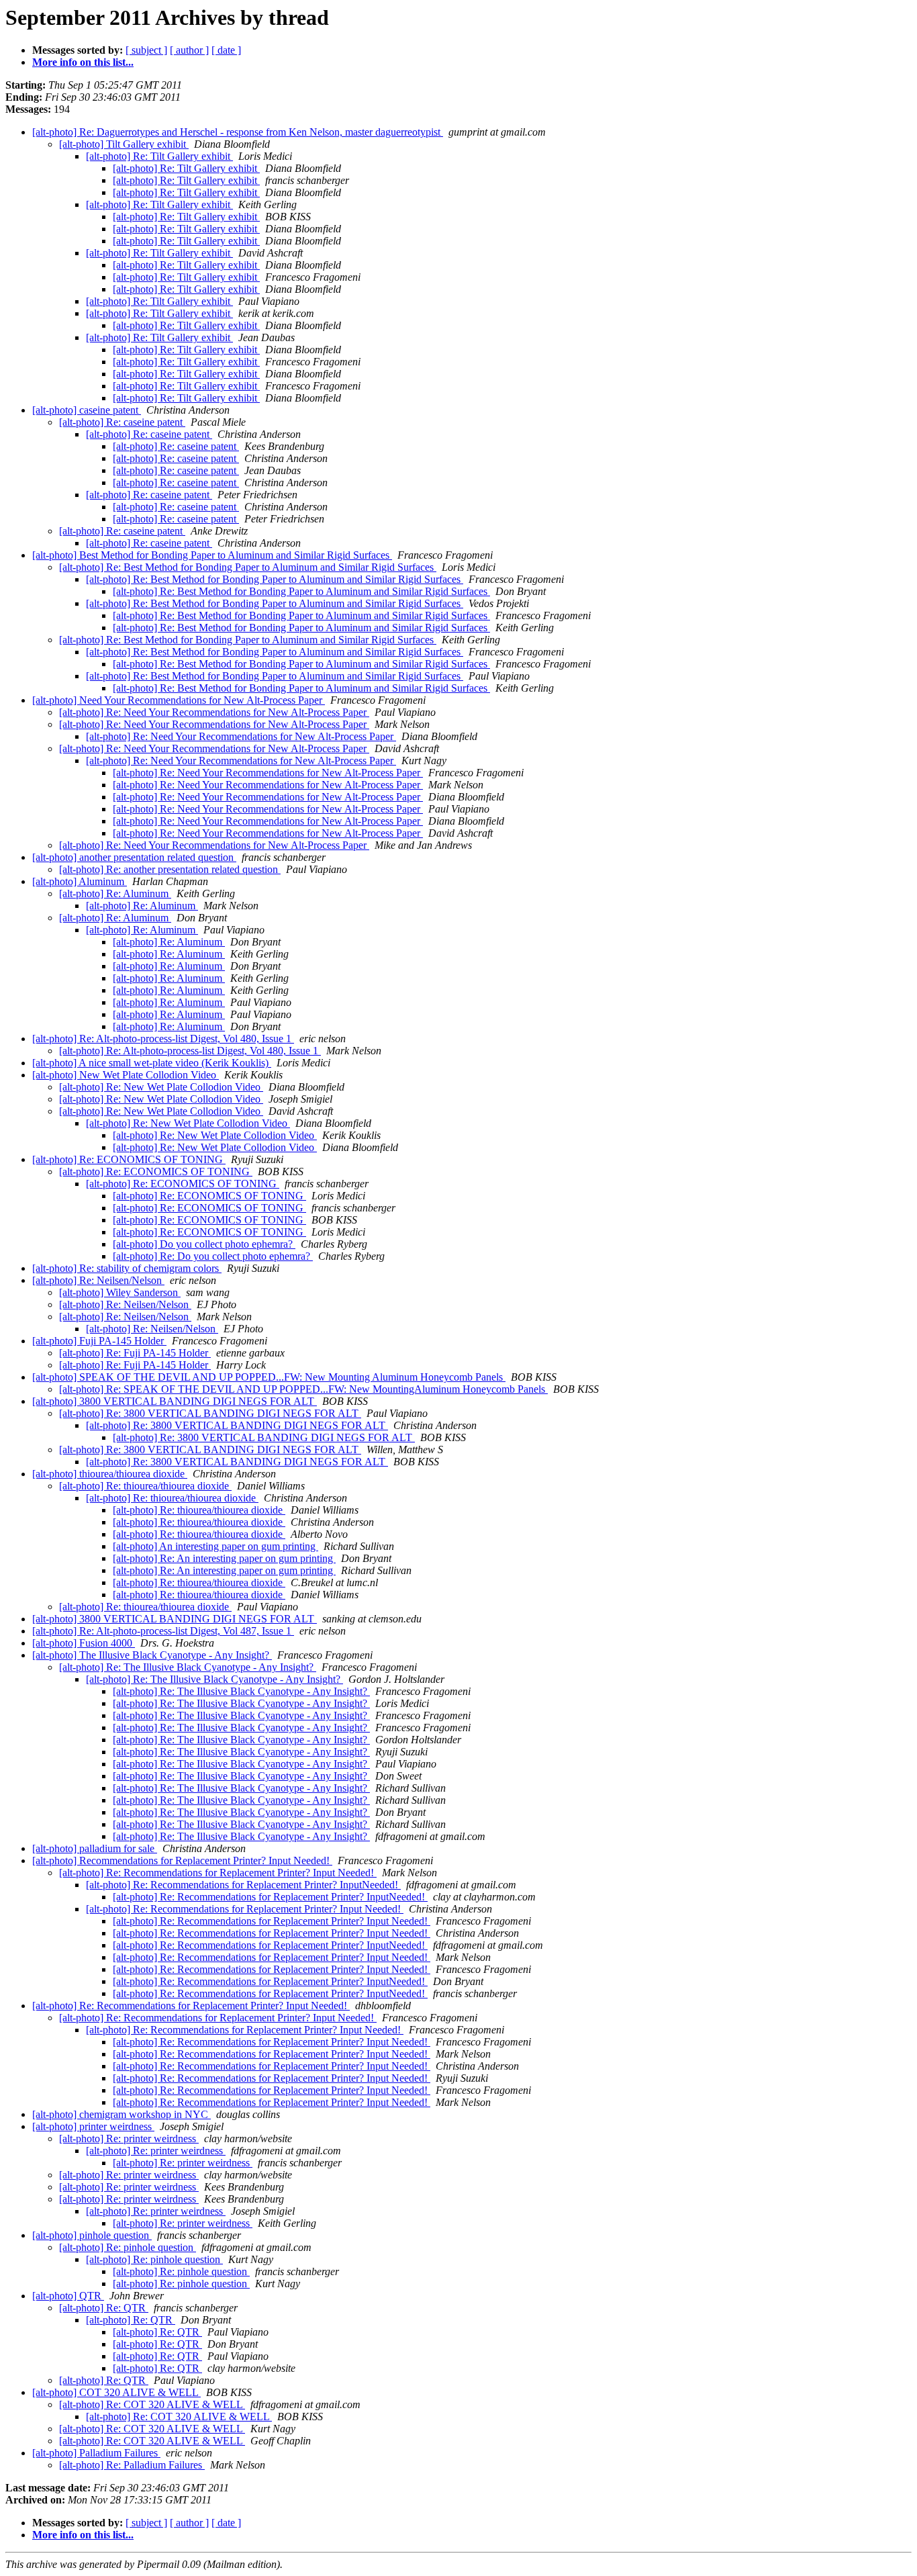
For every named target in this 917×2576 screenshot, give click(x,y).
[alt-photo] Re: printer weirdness (129, 2138)
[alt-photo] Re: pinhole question (128, 2247)
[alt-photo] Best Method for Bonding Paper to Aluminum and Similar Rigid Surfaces (212, 555)
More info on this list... (83, 62)
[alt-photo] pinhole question (92, 2235)
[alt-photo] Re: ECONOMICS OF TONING (129, 1159)
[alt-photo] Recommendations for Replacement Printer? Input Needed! (182, 1860)
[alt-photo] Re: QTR (104, 2308)
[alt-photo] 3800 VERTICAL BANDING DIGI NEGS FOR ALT (175, 1401)
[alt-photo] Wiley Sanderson (120, 1292)
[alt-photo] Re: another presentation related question (170, 869)
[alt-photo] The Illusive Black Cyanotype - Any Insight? (152, 1655)
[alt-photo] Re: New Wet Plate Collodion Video (161, 1087)
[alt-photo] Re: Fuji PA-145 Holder (135, 1353)
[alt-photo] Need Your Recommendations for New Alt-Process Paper (179, 700)
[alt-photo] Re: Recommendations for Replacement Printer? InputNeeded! (243, 1885)
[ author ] (189, 50)
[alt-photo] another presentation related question (134, 857)
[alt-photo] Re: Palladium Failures (132, 2465)
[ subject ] (146, 50)
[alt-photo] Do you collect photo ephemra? (204, 1244)
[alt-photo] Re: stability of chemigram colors (127, 1268)
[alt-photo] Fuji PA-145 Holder (99, 1341)
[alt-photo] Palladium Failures (96, 2453)
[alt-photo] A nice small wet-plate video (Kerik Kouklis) (152, 1063)
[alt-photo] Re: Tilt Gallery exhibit (159, 156)
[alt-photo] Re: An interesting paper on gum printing (224, 1558)
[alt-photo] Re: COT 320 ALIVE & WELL (152, 2404)
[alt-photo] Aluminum (80, 881)
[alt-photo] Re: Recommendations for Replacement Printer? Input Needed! (218, 1873)
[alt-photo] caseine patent (87, 410)
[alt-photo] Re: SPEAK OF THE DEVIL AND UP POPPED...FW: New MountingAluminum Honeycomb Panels (303, 1389)
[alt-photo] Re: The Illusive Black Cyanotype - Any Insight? (188, 1667)
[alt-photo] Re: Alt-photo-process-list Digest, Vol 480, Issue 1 (163, 1039)
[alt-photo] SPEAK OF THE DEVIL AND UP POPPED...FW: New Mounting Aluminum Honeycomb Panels (269, 1377)
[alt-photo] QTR (68, 2296)
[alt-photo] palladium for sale (95, 1848)
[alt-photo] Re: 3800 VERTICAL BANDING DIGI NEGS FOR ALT (210, 1413)
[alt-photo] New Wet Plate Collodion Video (126, 1075)
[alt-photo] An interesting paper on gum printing (215, 1546)
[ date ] (226, 50)
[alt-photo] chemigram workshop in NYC (122, 2114)
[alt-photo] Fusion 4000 (84, 1643)
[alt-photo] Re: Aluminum (115, 893)
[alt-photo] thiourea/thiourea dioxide (110, 1474)
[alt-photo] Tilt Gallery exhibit (124, 144)
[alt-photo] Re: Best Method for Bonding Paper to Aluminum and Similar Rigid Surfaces (248, 567)
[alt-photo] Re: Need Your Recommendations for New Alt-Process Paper (214, 712)
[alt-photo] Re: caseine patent (122, 422)
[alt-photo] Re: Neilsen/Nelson (98, 1280)
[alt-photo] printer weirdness (93, 2126)
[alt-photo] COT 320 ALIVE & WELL (116, 2392)
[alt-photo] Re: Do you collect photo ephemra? (213, 1256)
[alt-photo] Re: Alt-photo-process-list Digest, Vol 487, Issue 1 (163, 1631)
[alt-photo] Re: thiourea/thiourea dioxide (145, 1486)
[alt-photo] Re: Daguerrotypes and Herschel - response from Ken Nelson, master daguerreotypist (238, 132)
